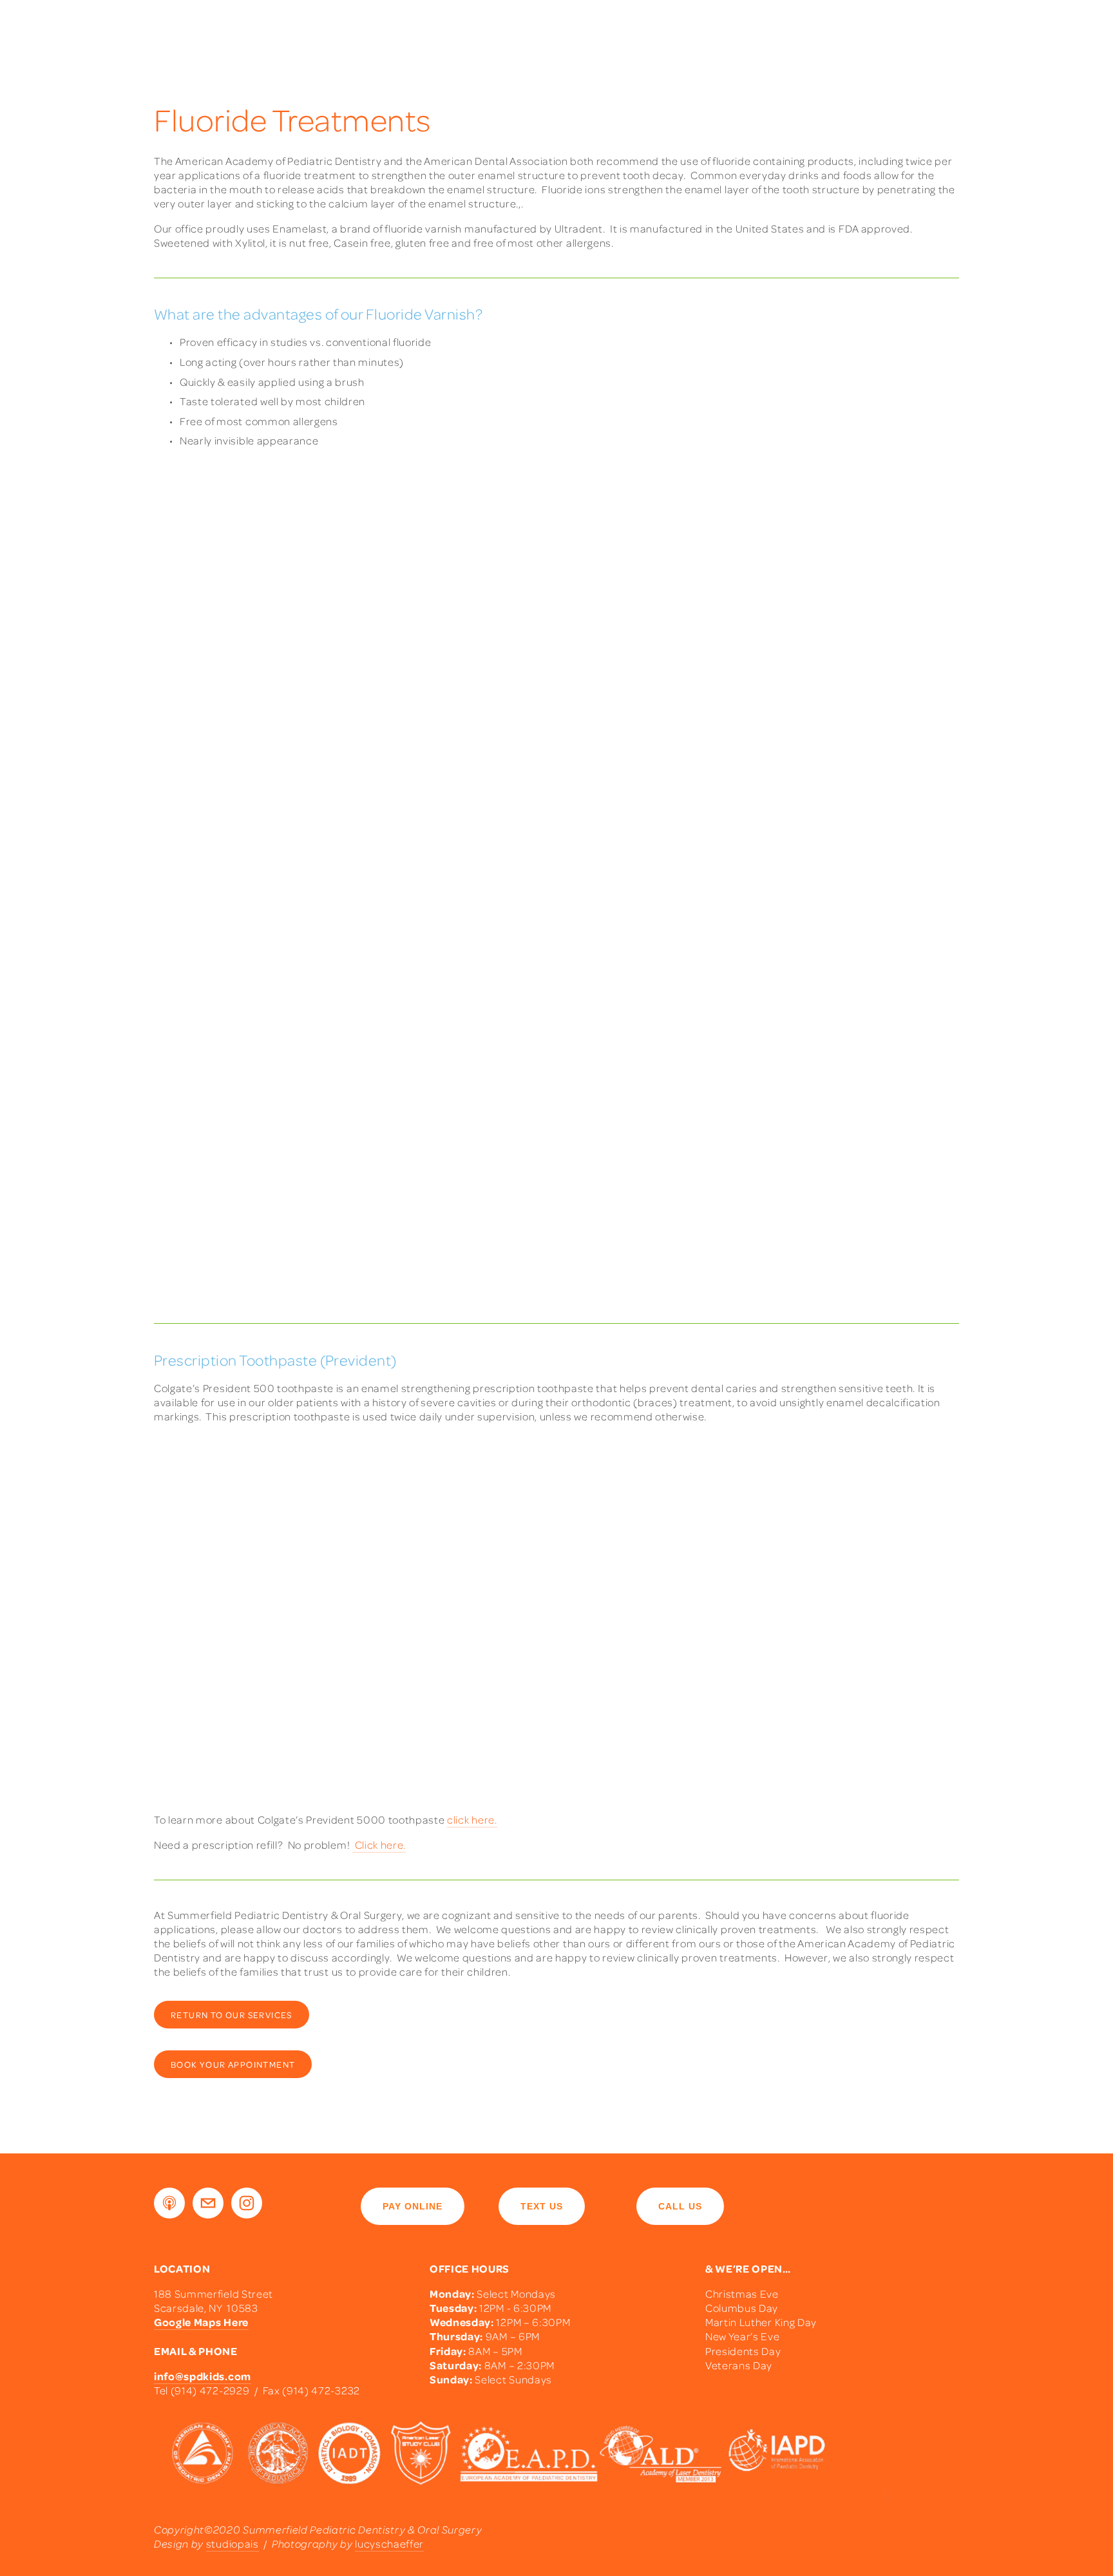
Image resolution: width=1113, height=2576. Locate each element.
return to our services (232, 2015)
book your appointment (233, 2064)
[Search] (159, 21)
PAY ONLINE (413, 2206)
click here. (472, 1819)
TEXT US (542, 2206)
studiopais (233, 2543)
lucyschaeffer (389, 2543)
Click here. (379, 1845)
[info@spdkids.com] (208, 2203)
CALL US (680, 2206)
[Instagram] (247, 2203)
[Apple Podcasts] (169, 2203)
